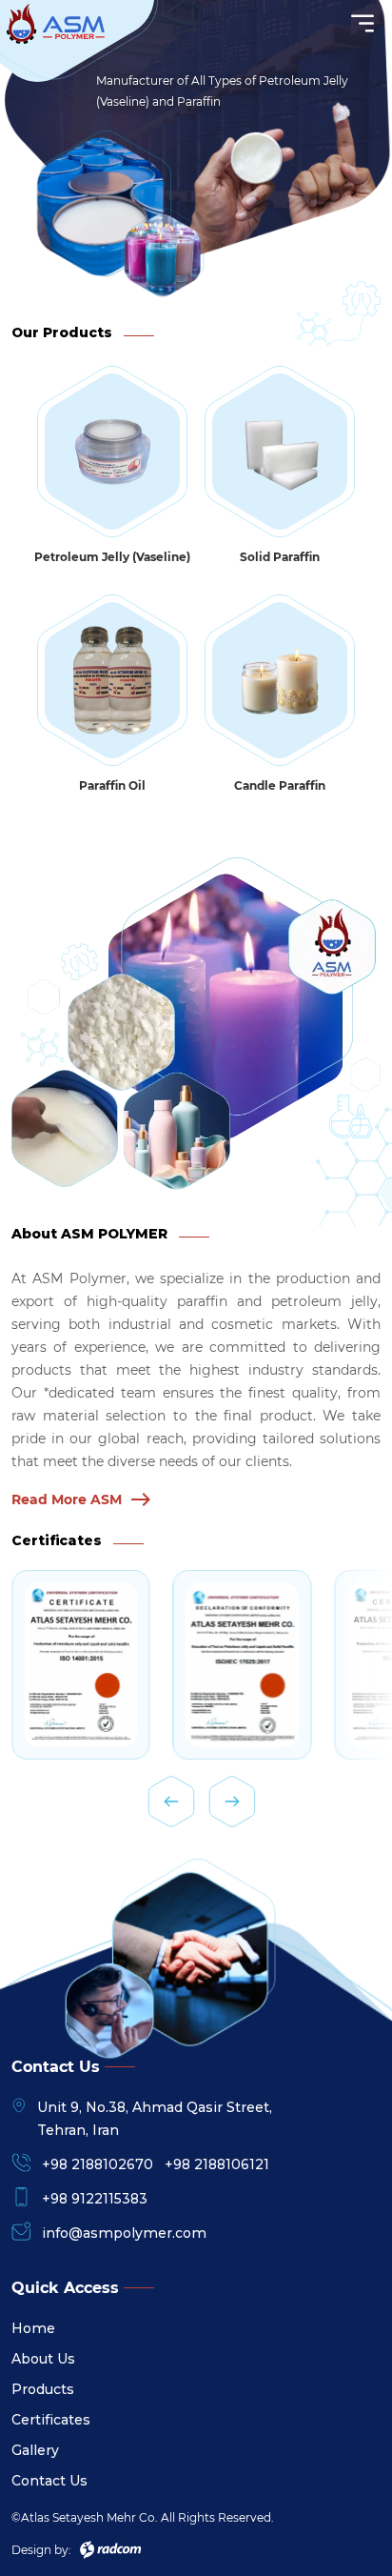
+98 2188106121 (217, 2164)
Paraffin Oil (112, 785)
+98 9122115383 (95, 2199)
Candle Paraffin (280, 785)
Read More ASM (67, 1499)
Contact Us (49, 2481)
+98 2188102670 (98, 2164)
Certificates (51, 2420)
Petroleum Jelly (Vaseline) (112, 557)
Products (43, 2389)
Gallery (35, 2450)
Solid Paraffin (280, 557)
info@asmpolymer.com (124, 2233)
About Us (43, 2359)
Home (33, 2328)
